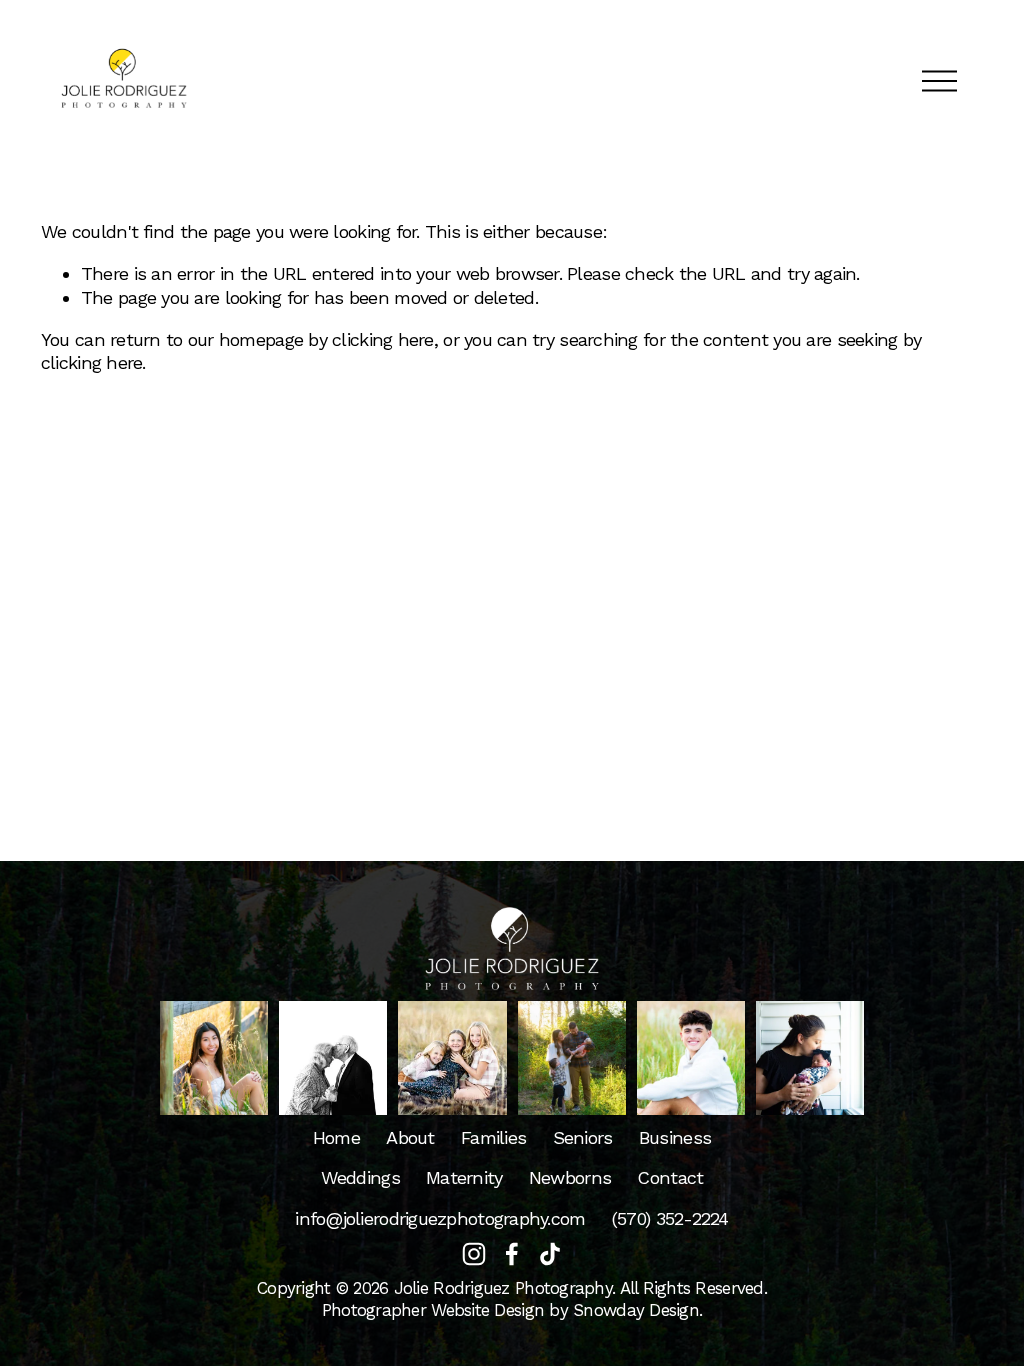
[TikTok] (550, 1254)
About (410, 1137)
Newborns (570, 1177)
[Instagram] (474, 1254)
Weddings (360, 1177)
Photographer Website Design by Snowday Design (510, 1310)
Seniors (583, 1137)
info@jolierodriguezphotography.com (440, 1218)
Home (336, 1137)
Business (675, 1137)
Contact (670, 1177)
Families (493, 1137)
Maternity (464, 1177)
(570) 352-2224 (670, 1218)
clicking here (383, 339)
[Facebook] (512, 1254)
